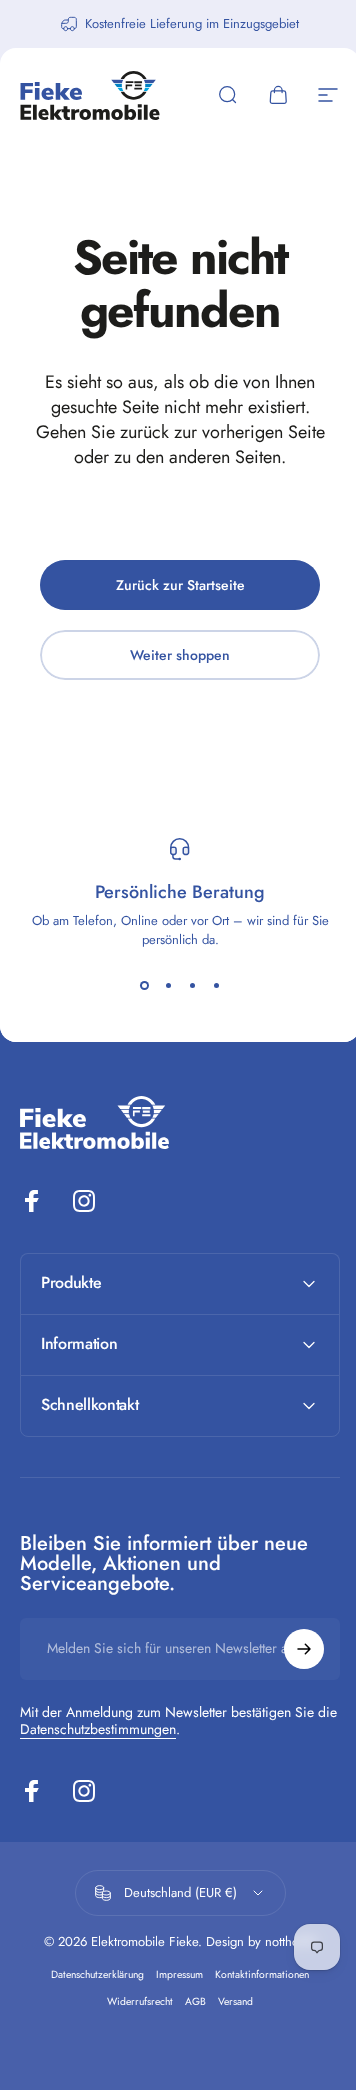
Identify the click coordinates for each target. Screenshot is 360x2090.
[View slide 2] (168, 985)
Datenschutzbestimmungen (121, 1729)
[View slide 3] (192, 985)
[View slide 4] (216, 985)
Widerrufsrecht (133, 2001)
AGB (188, 2001)
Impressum (172, 1974)
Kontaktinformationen (255, 1974)
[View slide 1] (144, 985)
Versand (228, 2001)
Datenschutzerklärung (90, 1974)
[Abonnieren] (289, 1649)
